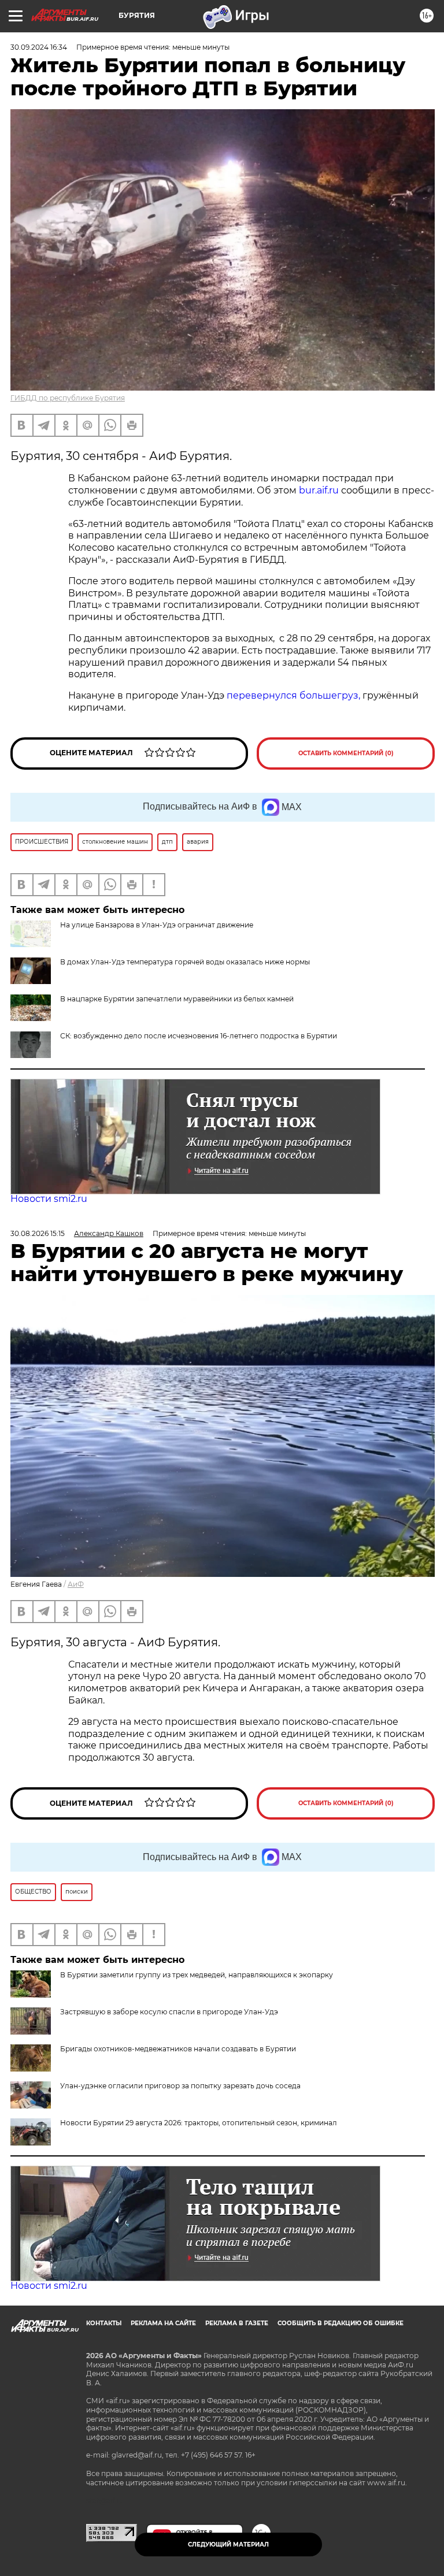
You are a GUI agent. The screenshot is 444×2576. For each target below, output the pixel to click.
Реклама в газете (237, 2323)
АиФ (76, 1584)
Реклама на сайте (163, 2323)
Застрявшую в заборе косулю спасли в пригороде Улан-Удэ (169, 2012)
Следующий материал (228, 2545)
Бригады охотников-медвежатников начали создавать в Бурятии (178, 2049)
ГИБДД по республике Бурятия (68, 398)
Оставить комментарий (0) (346, 753)
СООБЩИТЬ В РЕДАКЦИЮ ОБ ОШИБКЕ (341, 2323)
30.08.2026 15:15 (38, 1233)
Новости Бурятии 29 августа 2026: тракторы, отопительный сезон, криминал (199, 2123)
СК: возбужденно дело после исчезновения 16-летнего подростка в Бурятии (199, 1036)
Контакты (104, 2323)
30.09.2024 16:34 (39, 47)
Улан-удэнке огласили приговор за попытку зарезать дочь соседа (180, 2086)
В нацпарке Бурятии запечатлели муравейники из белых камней (177, 999)
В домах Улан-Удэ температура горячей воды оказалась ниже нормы (185, 962)
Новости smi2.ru (49, 1199)
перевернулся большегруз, (293, 695)
